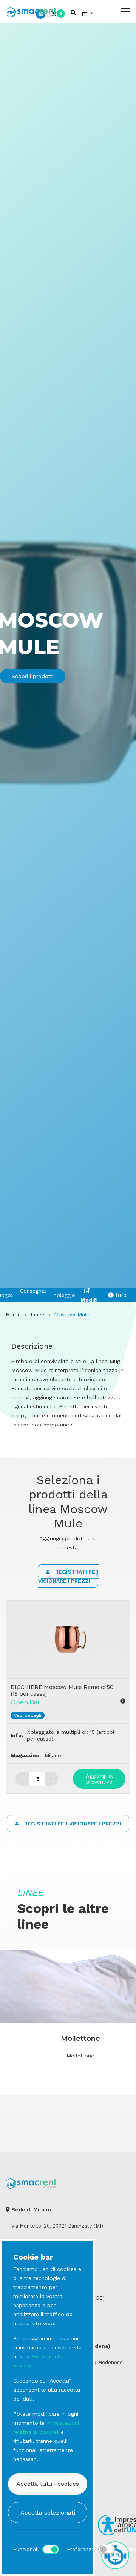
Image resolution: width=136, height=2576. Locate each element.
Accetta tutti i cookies (48, 2484)
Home (13, 1314)
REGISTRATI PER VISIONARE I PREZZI (68, 1576)
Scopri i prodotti (33, 676)
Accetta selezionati (48, 2512)
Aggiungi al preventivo (99, 1779)
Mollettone (80, 2039)
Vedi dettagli (28, 1715)
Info (120, 1295)
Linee (37, 1314)
